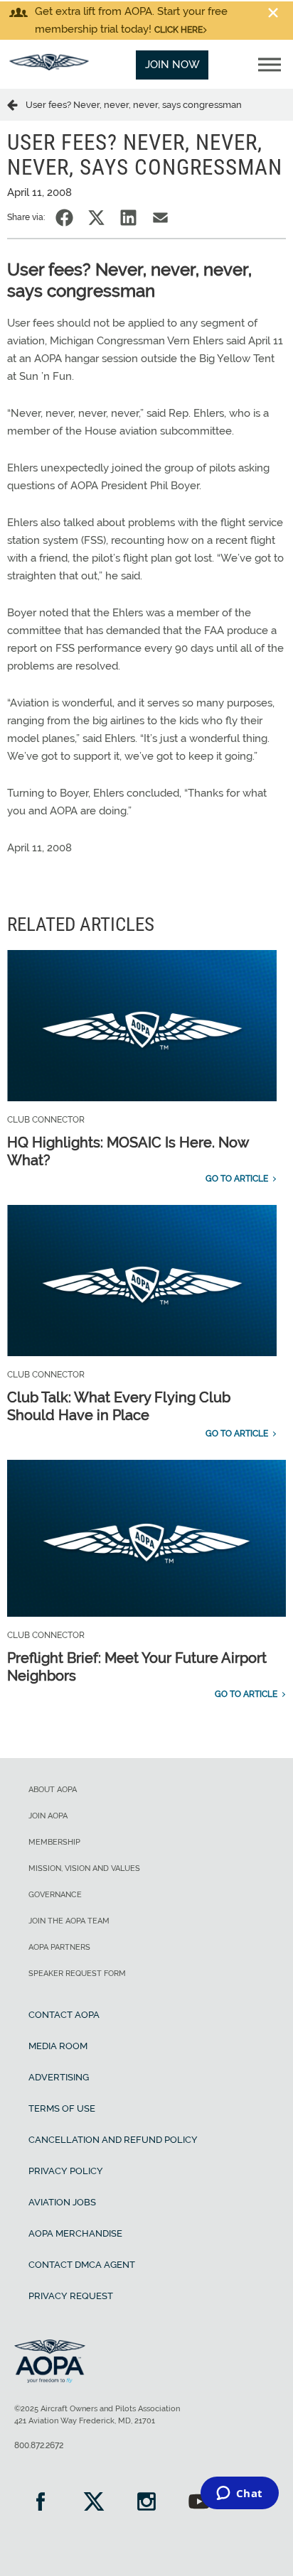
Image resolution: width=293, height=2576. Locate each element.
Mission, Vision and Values (84, 1868)
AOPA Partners (59, 1947)
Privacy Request (71, 2296)
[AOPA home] (49, 67)
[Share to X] (96, 218)
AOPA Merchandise (75, 2233)
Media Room (58, 2046)
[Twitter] (93, 2503)
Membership (54, 1842)
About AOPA (53, 1790)
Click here (179, 30)
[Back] (16, 104)
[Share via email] (160, 218)
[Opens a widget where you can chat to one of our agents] (239, 2494)
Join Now (172, 65)
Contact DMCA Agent (82, 2265)
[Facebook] (41, 2503)
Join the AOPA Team (69, 1921)
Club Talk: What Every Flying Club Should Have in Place (119, 1406)
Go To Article (237, 1179)
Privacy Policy (66, 2171)
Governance (55, 1895)
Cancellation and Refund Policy (113, 2140)
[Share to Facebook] (64, 218)
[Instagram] (146, 2503)
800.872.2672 (39, 2445)
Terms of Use (62, 2108)
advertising (59, 2077)
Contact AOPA (64, 2015)
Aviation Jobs (62, 2202)
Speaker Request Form (77, 1974)
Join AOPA (48, 1816)
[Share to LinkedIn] (128, 218)
